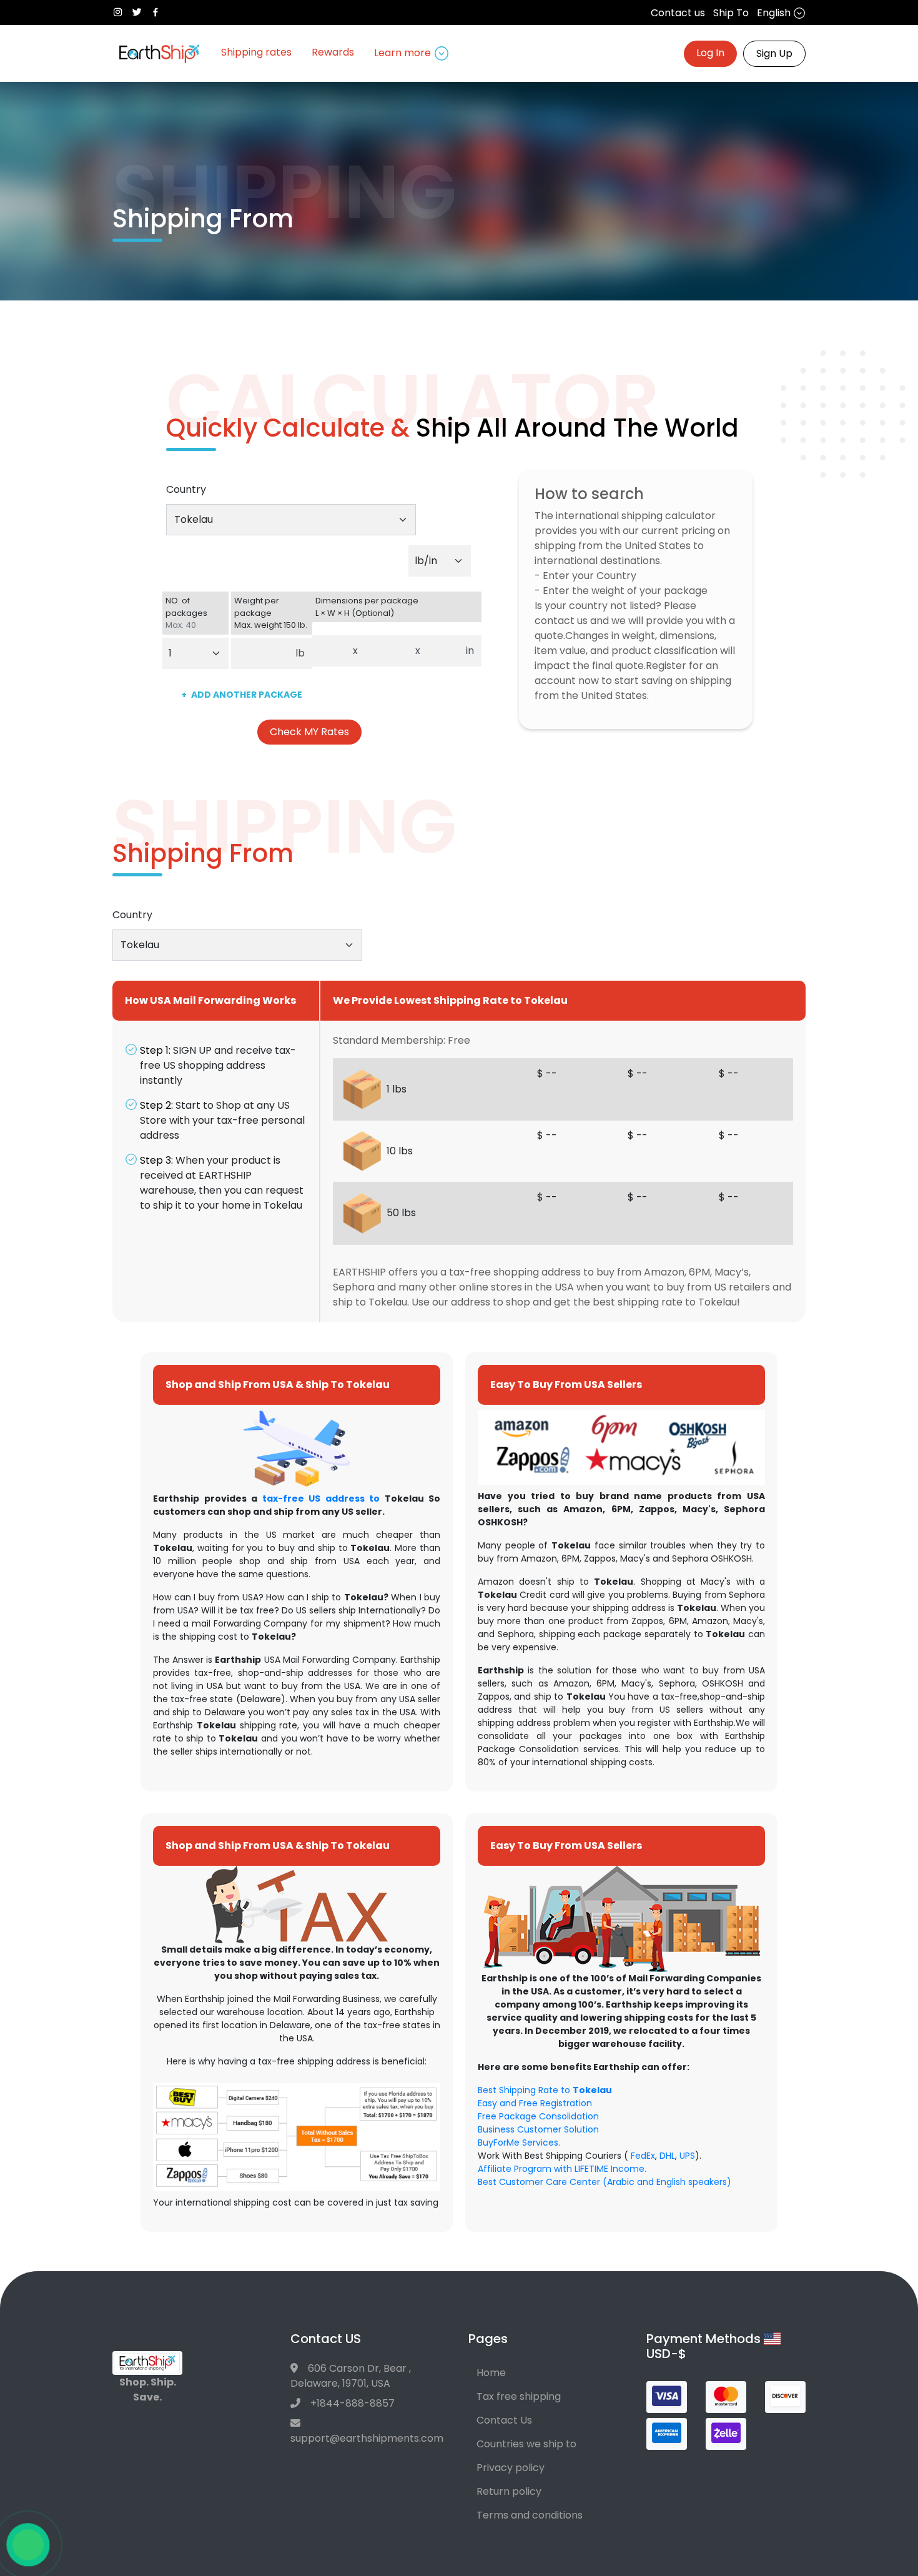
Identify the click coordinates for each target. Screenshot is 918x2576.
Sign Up (774, 53)
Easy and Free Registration (535, 2103)
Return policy (509, 2491)
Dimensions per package (367, 607)
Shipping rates (256, 52)
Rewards (333, 52)
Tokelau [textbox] (194, 519)
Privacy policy (511, 2468)
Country (186, 489)
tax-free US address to (321, 1499)
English (775, 13)
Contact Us (504, 2420)
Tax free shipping (519, 2396)
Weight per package (271, 613)
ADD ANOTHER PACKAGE (242, 695)
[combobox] (291, 520)
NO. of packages (186, 613)
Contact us (678, 13)
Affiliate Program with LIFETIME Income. (562, 2169)
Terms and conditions (530, 2515)
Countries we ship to (526, 2444)
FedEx (643, 2156)
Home (491, 2373)
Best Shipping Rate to (545, 2090)
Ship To (731, 13)
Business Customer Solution (538, 2129)
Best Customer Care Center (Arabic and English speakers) (605, 2182)
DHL (667, 2156)
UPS (687, 2156)
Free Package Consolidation (538, 2116)
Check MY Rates (309, 732)
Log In (710, 53)
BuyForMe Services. (519, 2143)
